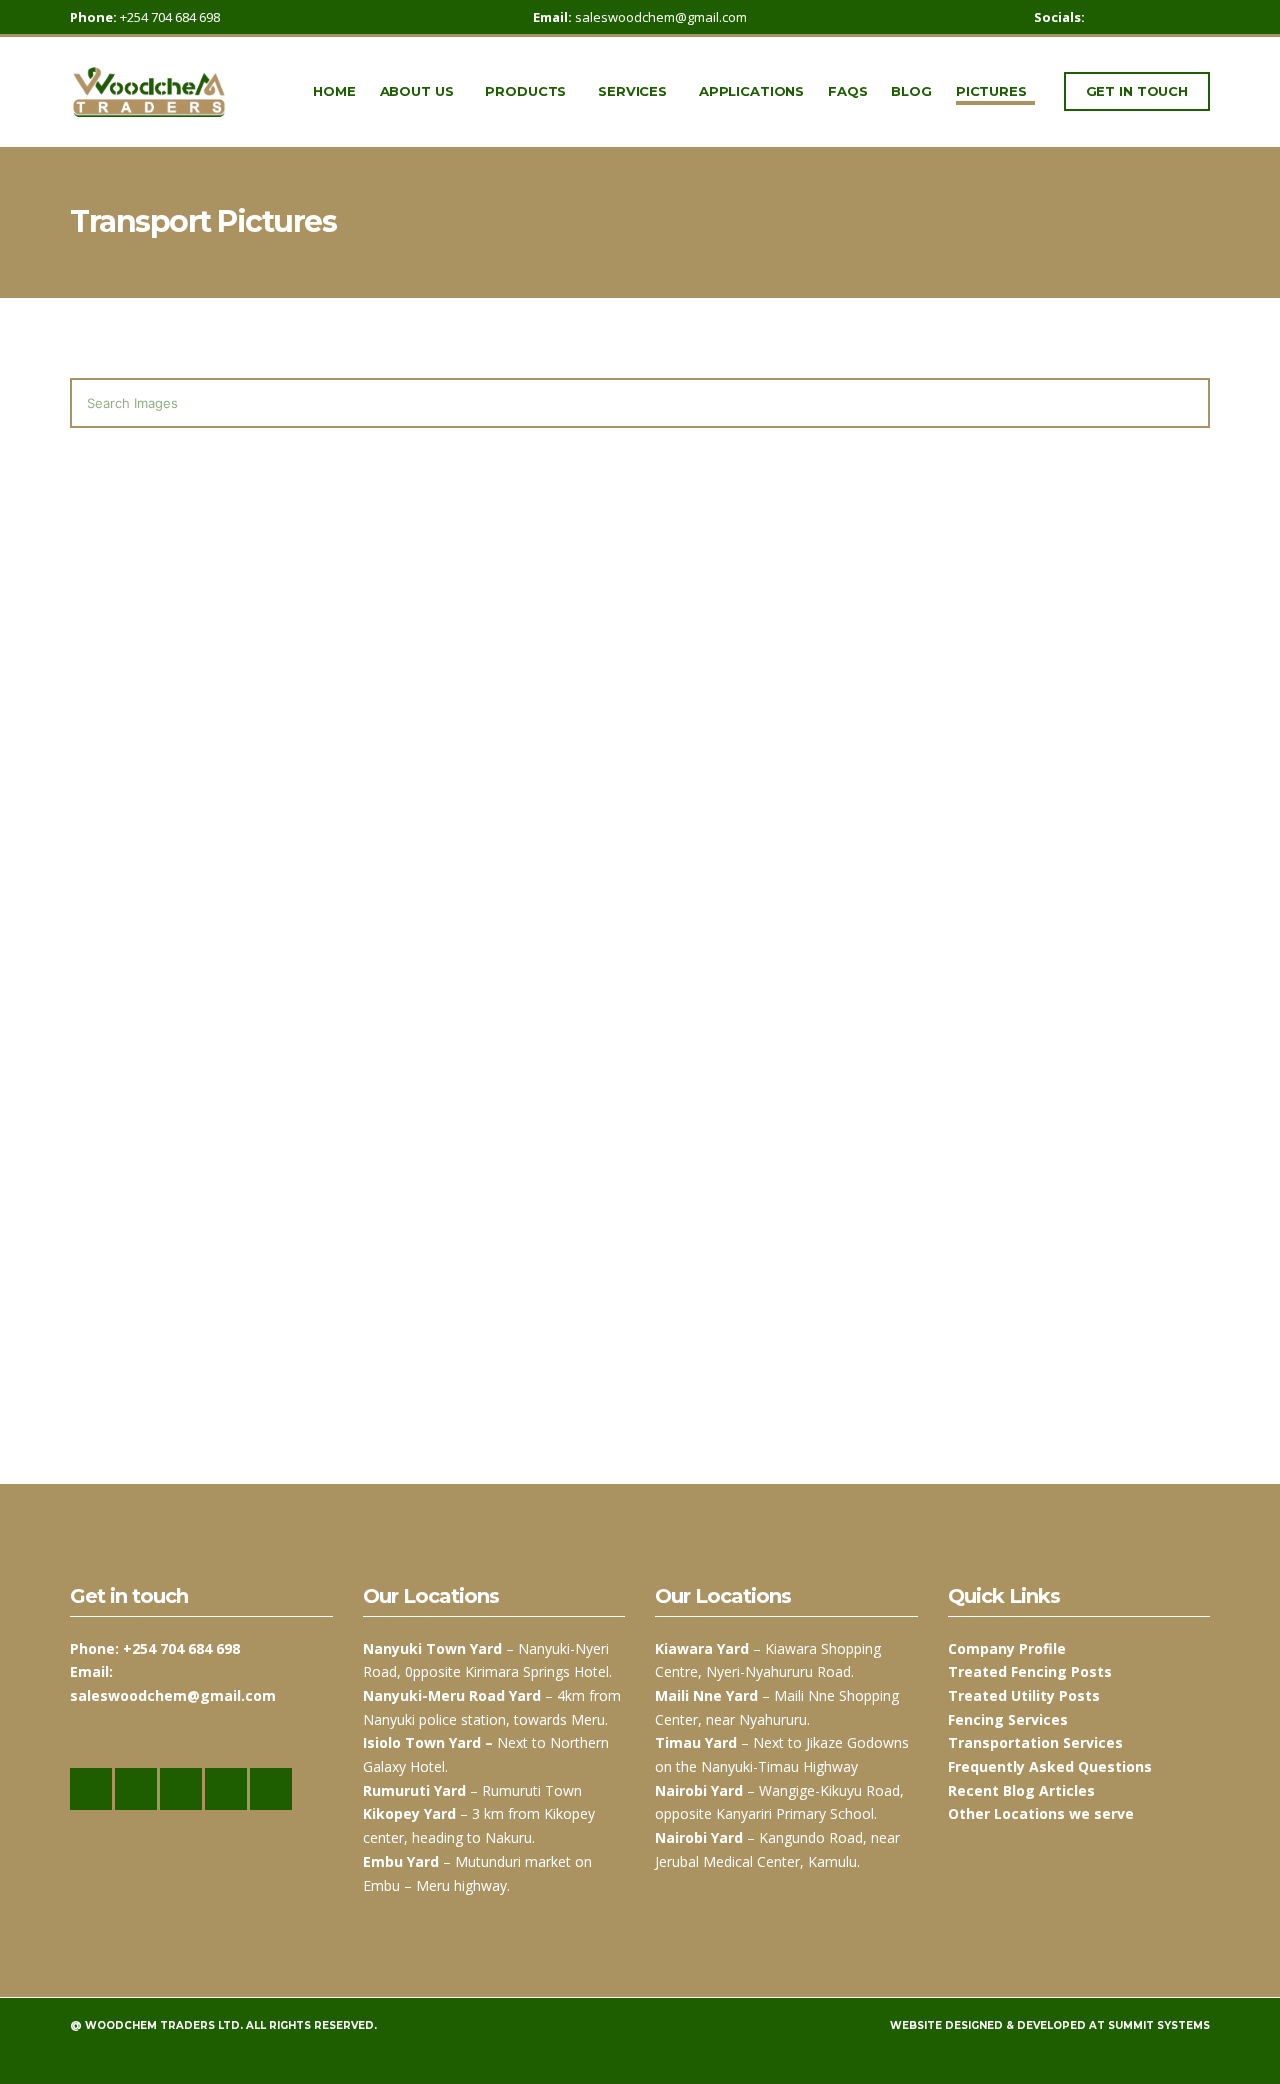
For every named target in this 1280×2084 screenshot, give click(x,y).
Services (632, 91)
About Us (417, 91)
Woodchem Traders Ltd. (164, 2025)
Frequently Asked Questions (1050, 1766)
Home (334, 91)
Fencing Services (1008, 1719)
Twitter (1157, 17)
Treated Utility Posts (1024, 1695)
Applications (751, 91)
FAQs (847, 91)
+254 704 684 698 (170, 17)
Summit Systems (1159, 2025)
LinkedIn (1178, 17)
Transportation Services (1035, 1742)
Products (525, 91)
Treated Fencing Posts (1030, 1671)
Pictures (991, 91)
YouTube (1199, 17)
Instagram (1136, 17)
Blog (911, 91)
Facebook (1115, 17)
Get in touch (1137, 91)
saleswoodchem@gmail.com (661, 17)
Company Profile (1007, 1648)
